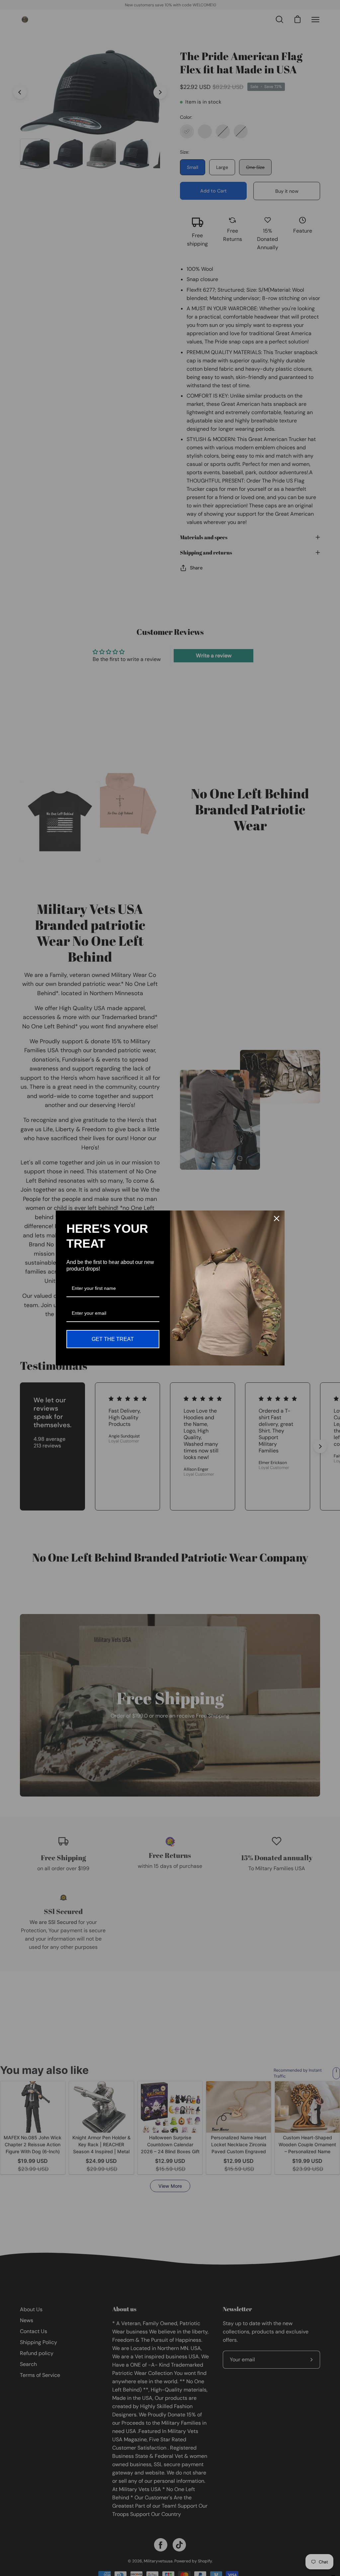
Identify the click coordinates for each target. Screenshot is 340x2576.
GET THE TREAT (113, 1339)
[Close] (277, 1218)
